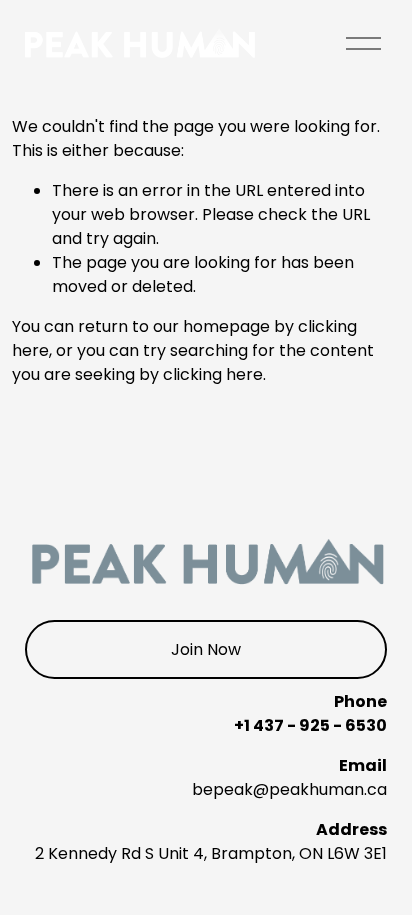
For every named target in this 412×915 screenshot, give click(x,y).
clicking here (213, 374)
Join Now (206, 649)
